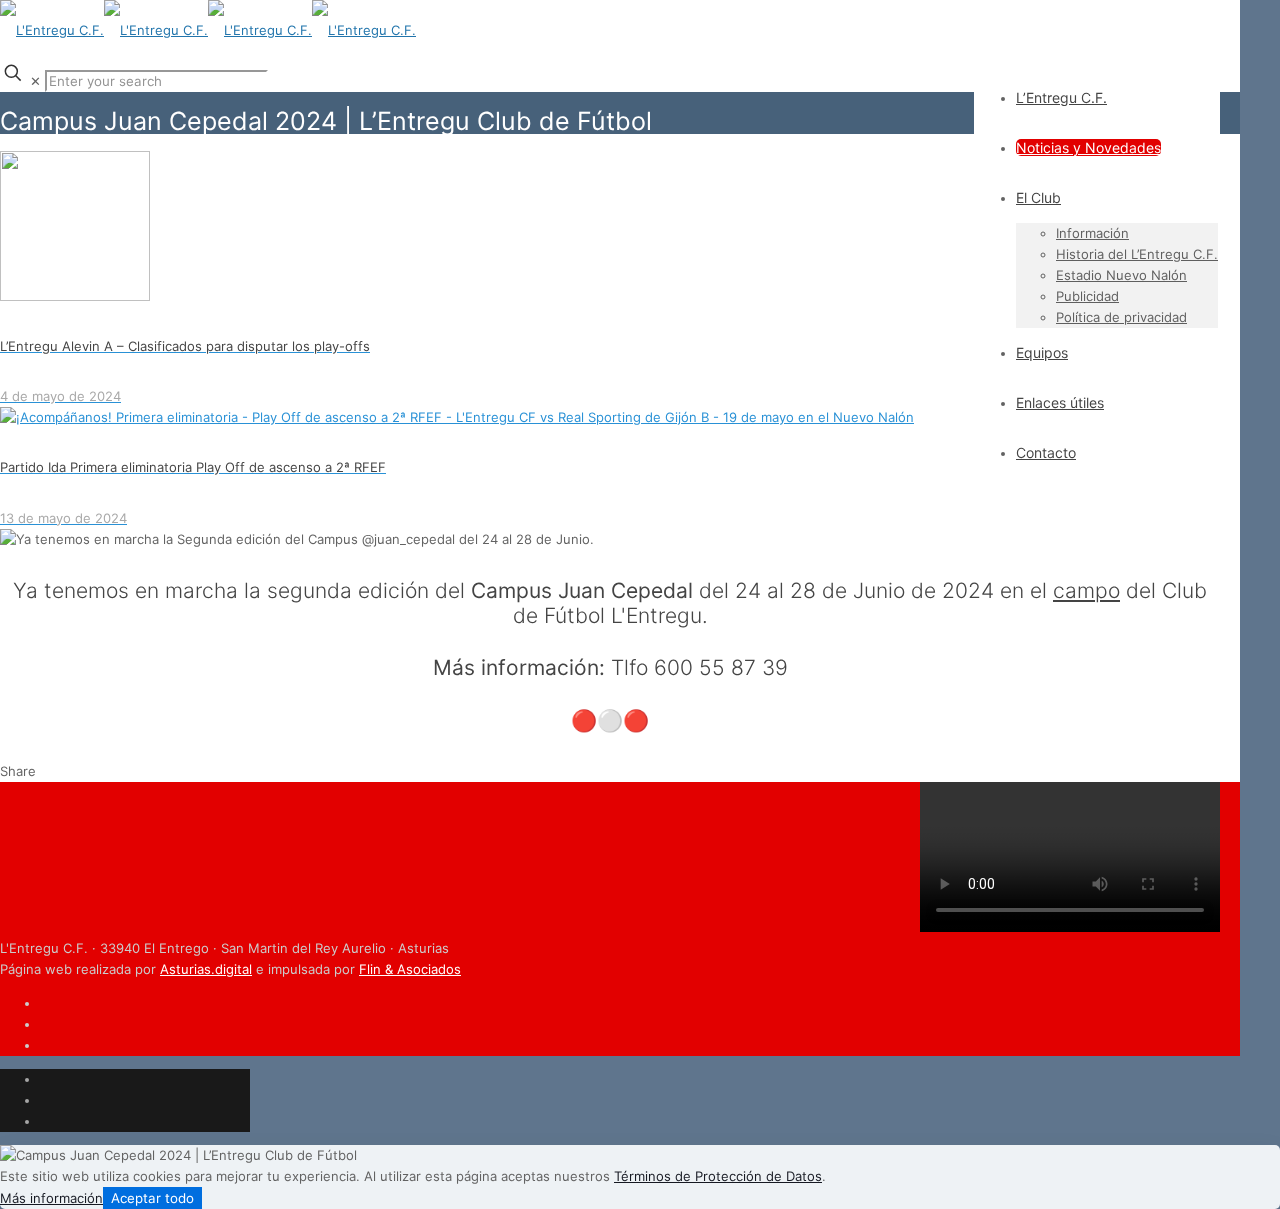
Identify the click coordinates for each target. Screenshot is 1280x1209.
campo (1086, 590)
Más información (51, 1198)
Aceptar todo (152, 1198)
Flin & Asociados (410, 969)
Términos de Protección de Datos (718, 1176)
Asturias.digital (206, 969)
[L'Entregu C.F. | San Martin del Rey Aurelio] (208, 30)
